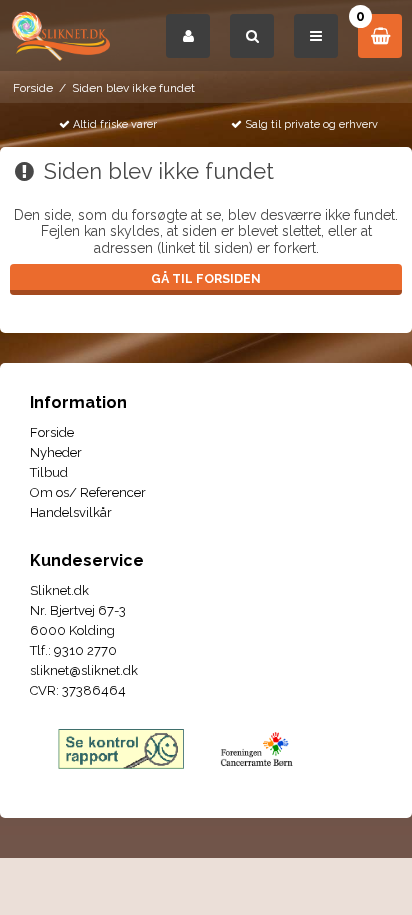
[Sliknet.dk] (60, 35)
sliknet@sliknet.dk (84, 670)
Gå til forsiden (206, 278)
